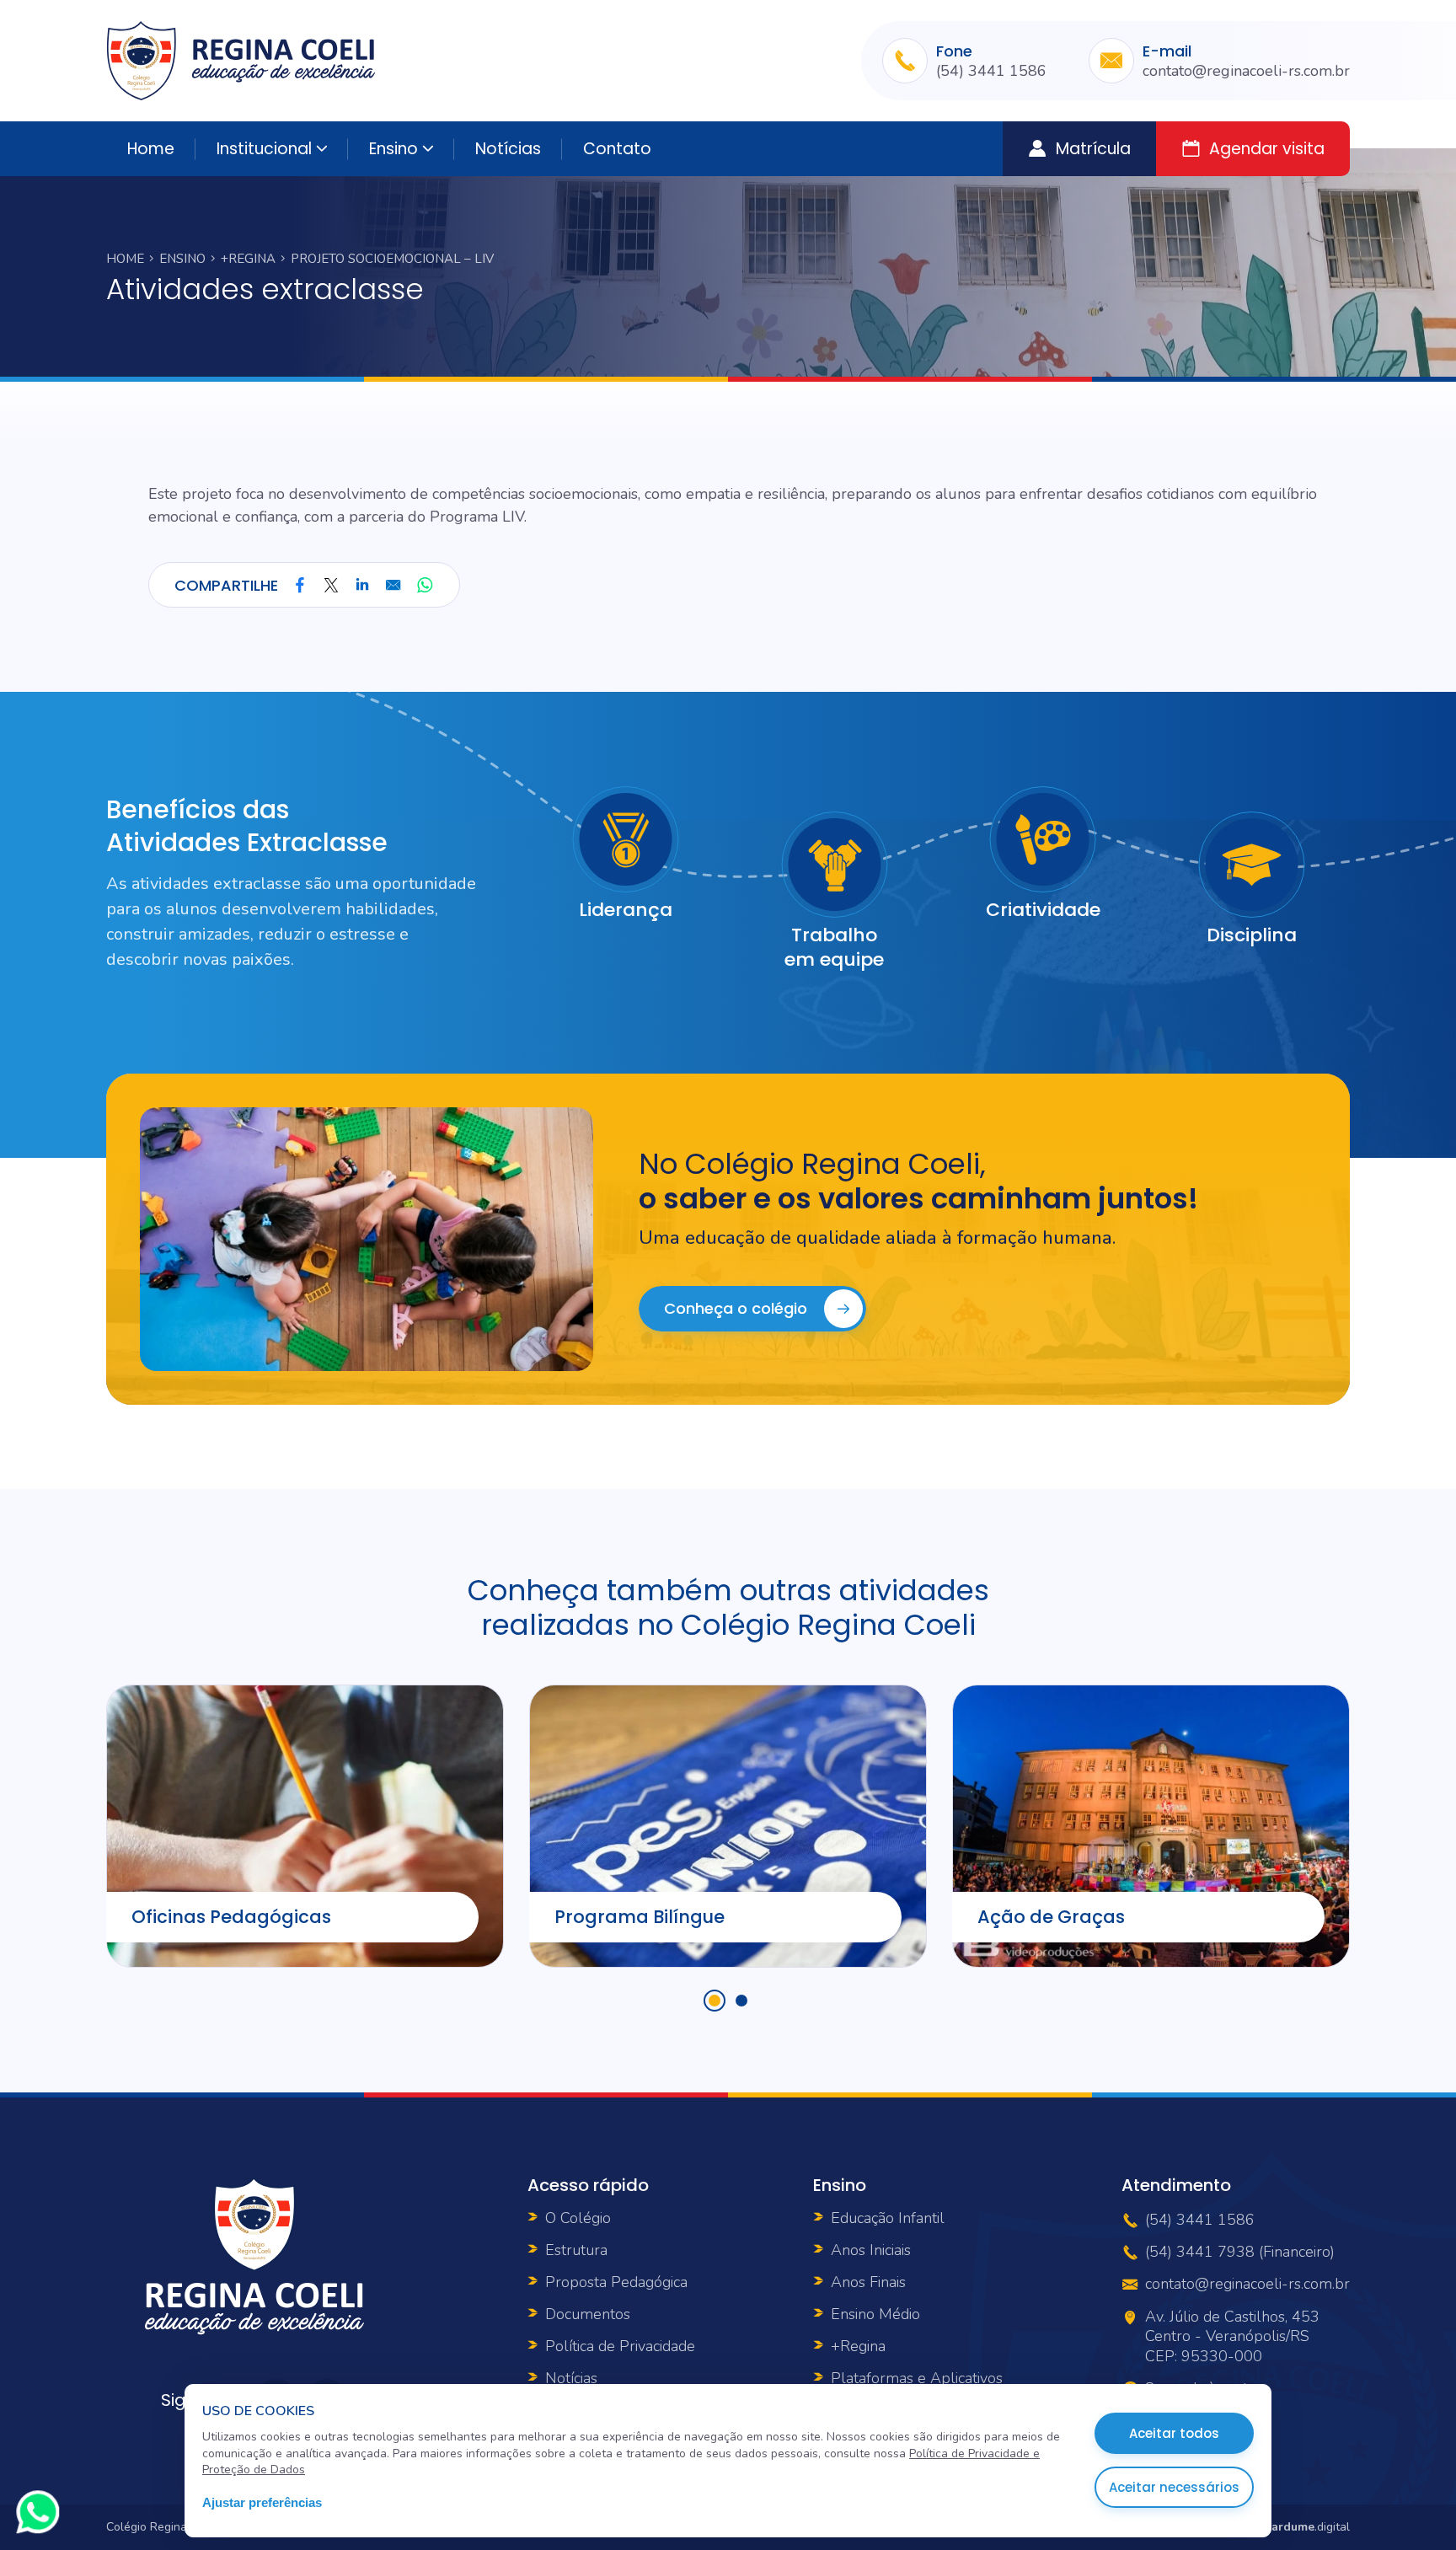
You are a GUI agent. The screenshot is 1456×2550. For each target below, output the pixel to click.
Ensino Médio (875, 2314)
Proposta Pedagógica (616, 2282)
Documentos (588, 2314)
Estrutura (576, 2250)
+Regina (248, 259)
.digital (1308, 2527)
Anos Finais (868, 2282)
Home (151, 149)
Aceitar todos (1174, 2433)
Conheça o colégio (736, 1308)
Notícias (508, 149)
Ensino (393, 149)
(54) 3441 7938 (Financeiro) (1240, 2252)
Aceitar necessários (1174, 2487)
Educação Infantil (888, 2218)
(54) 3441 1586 (991, 71)
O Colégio (578, 2218)
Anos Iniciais (871, 2250)
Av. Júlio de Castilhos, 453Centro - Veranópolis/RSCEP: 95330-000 (1232, 2337)
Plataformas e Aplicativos (917, 2378)
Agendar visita (1267, 149)
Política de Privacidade (620, 2346)
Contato (617, 149)
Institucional (264, 149)
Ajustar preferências (262, 2502)
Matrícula (1093, 149)
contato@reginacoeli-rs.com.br (1246, 71)
